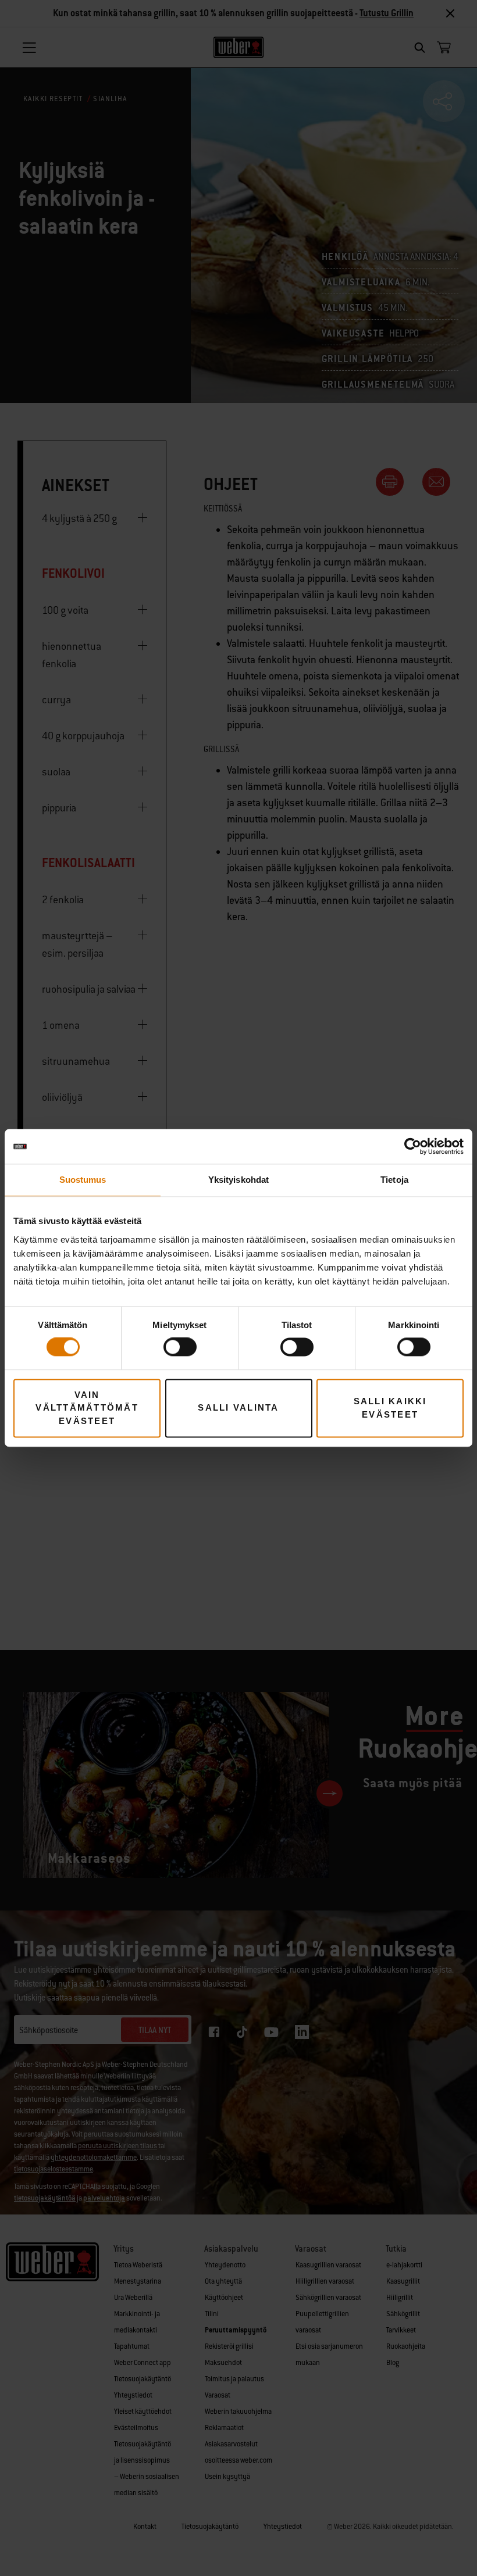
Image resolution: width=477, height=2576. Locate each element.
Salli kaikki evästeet (390, 1408)
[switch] (180, 1347)
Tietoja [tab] (394, 1180)
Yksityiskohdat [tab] (238, 1180)
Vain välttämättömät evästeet (87, 1408)
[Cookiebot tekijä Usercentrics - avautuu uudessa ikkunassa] (413, 1146)
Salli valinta (238, 1408)
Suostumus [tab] (83, 1180)
